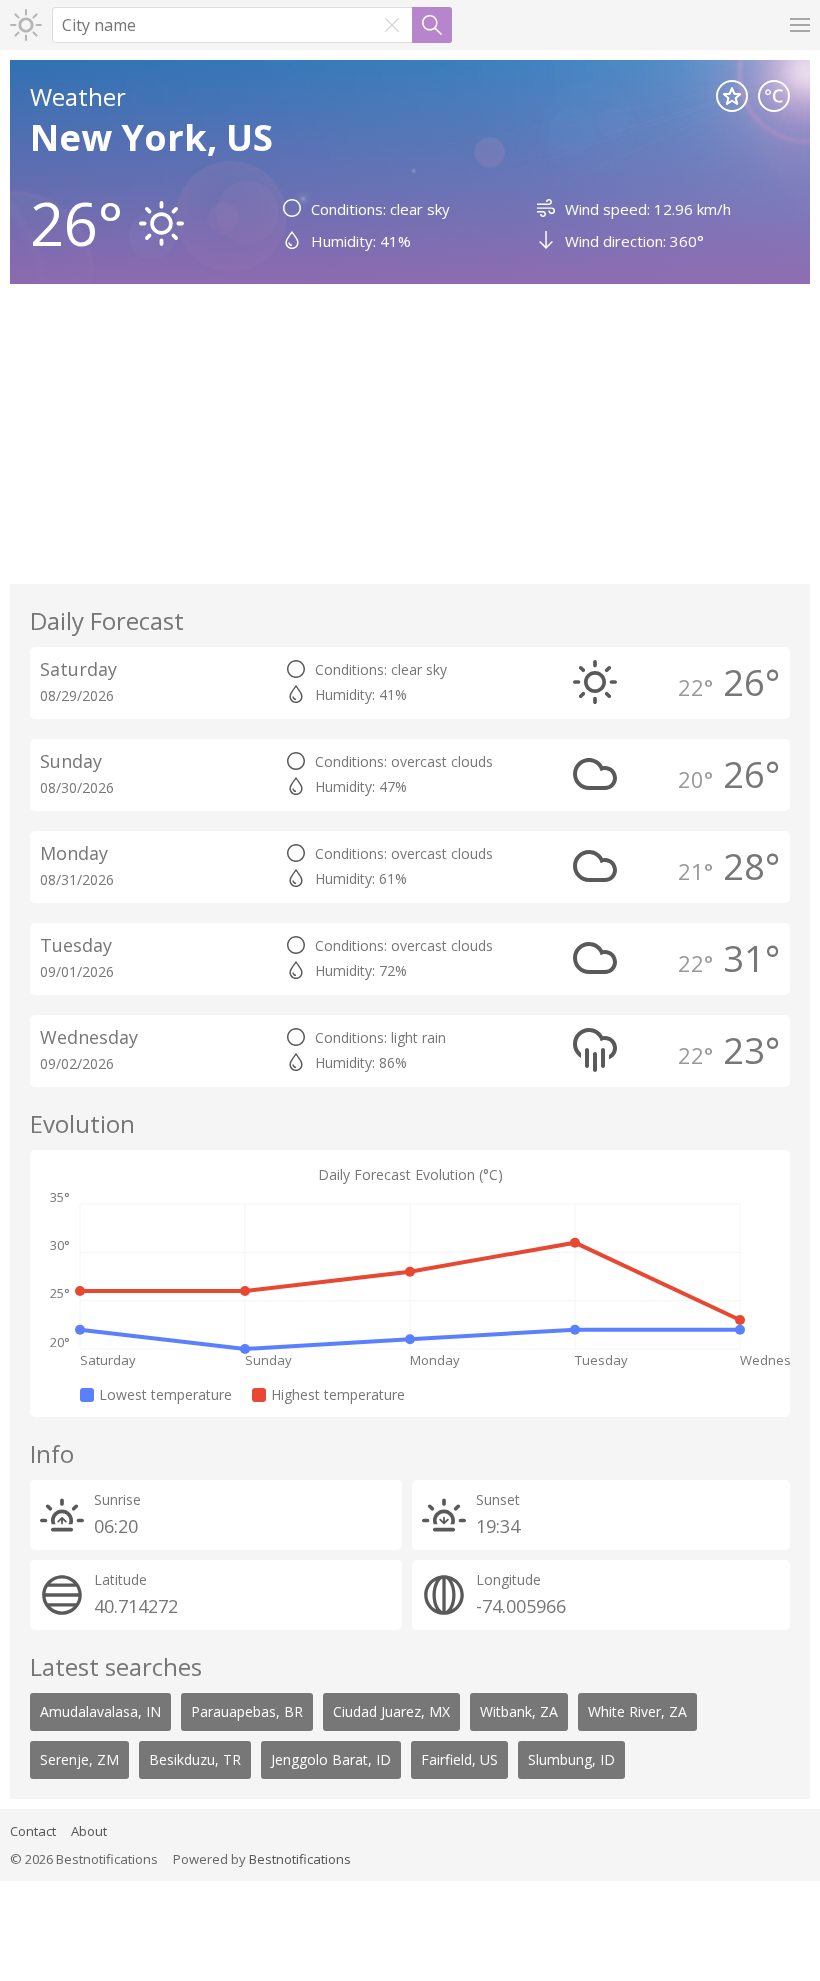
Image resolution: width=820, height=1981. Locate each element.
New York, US (151, 137)
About (89, 1831)
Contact (33, 1831)
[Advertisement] (410, 434)
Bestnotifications (300, 1859)
